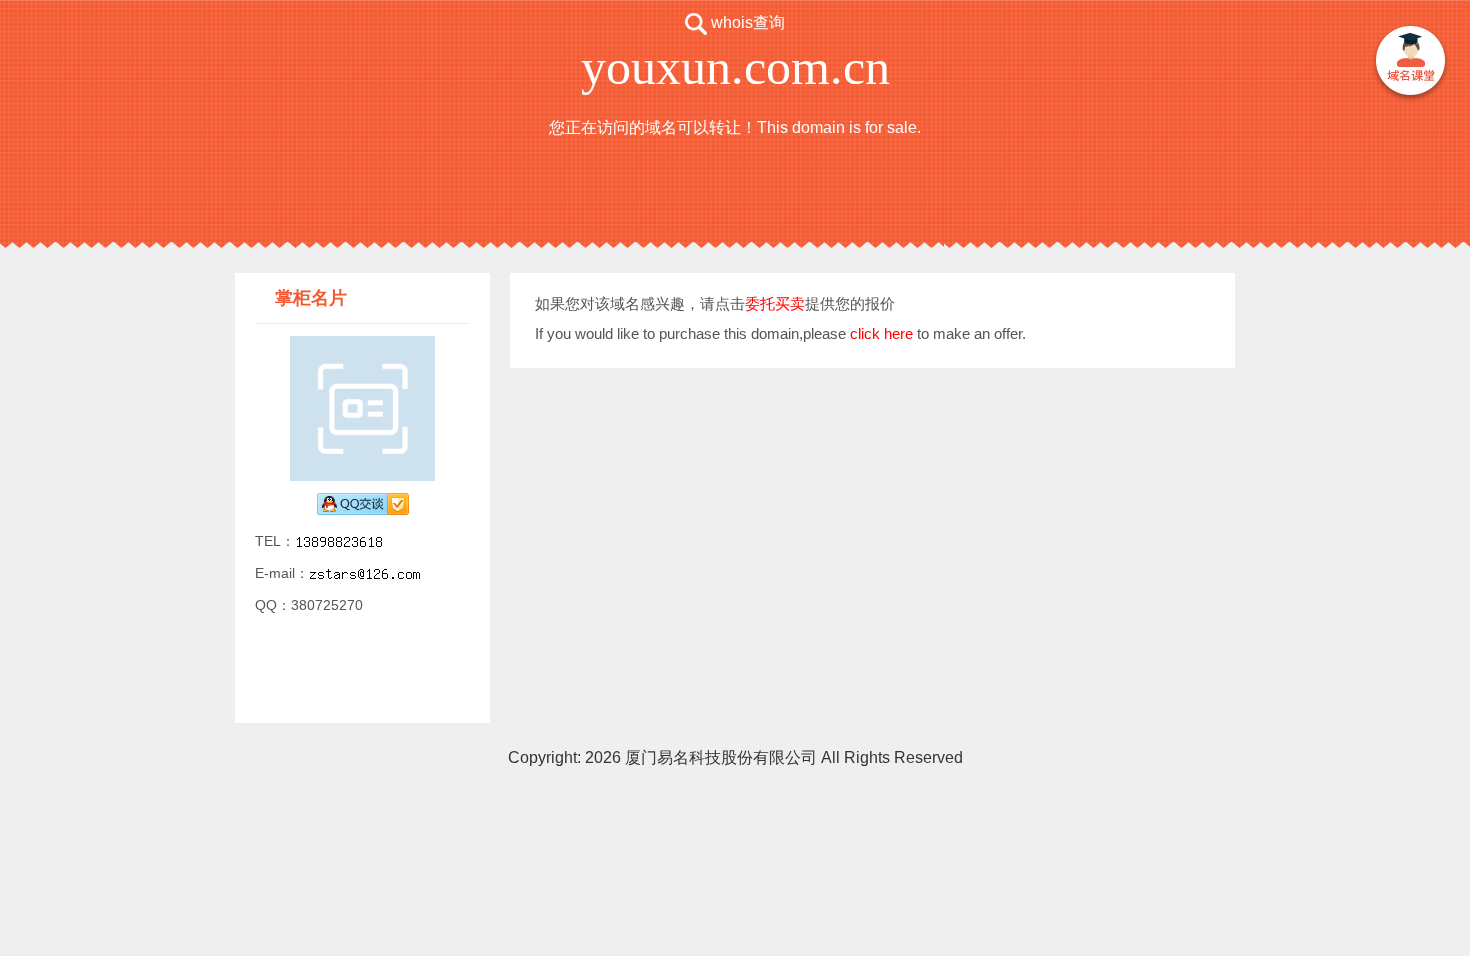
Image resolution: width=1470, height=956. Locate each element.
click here (881, 333)
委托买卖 (775, 303)
